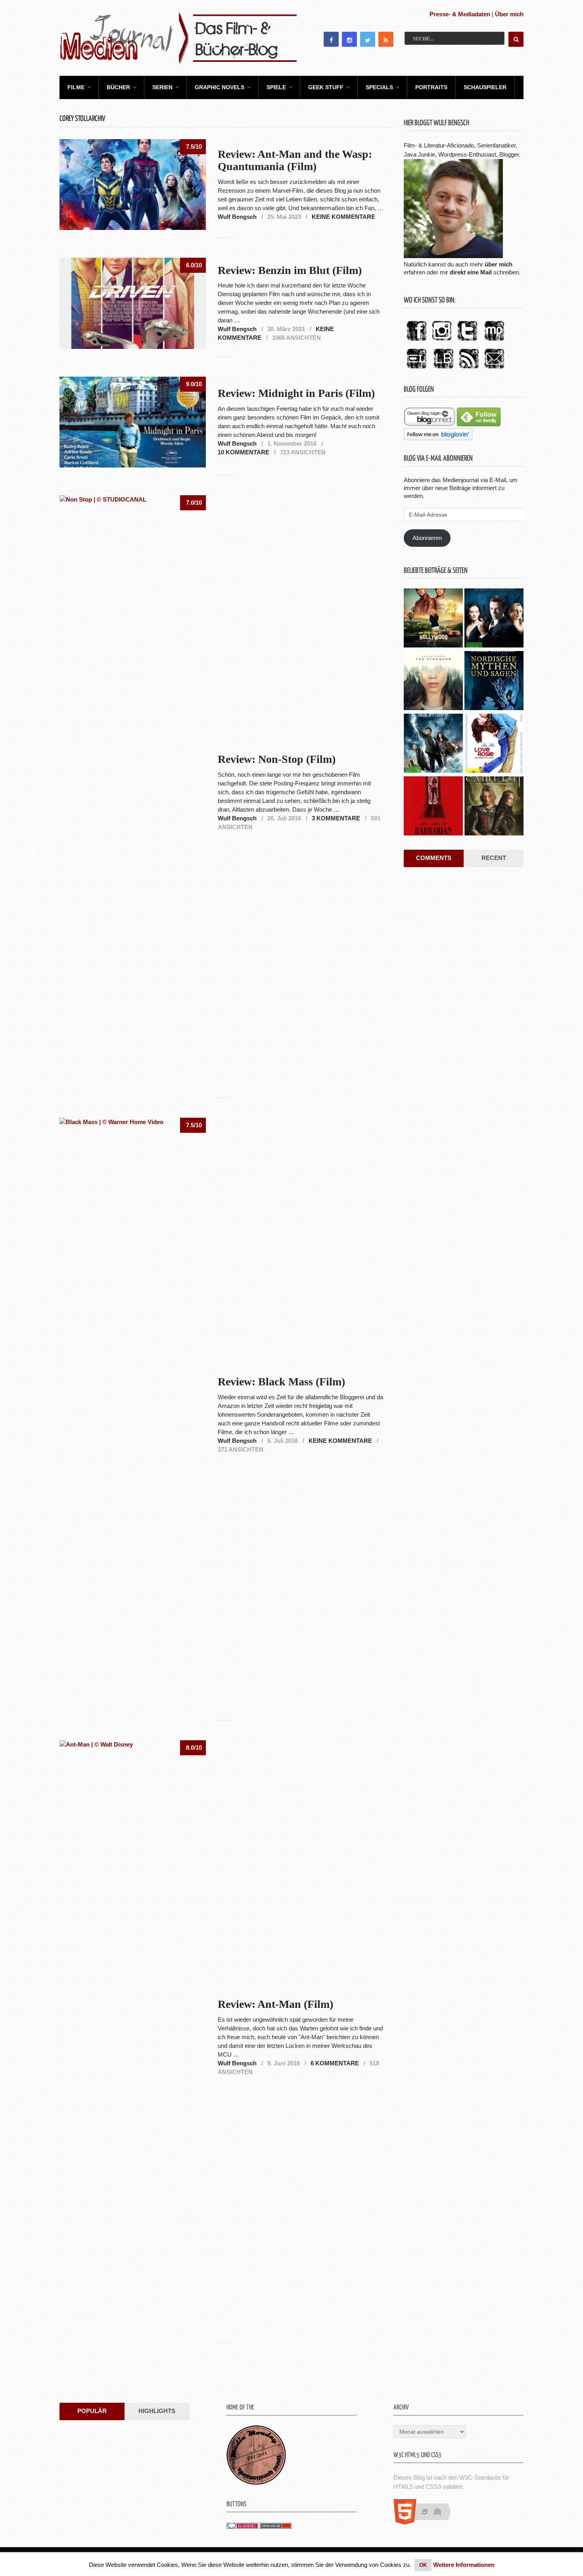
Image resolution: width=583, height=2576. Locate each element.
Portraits (431, 87)
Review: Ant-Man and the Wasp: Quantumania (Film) (295, 160)
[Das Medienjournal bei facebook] (416, 341)
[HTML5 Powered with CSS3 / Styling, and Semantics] (426, 2522)
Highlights (157, 2411)
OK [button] (423, 2565)
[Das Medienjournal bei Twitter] (467, 341)
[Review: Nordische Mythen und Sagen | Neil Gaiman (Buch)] (494, 682)
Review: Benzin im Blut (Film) (290, 270)
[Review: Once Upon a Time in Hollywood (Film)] (433, 619)
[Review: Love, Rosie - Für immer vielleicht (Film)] (494, 744)
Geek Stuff (326, 87)
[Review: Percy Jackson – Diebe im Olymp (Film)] (433, 744)
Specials (379, 87)
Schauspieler (485, 87)
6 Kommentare (335, 2063)
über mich (499, 264)
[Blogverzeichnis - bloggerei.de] (242, 2527)
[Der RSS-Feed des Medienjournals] (469, 369)
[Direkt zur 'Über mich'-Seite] (453, 256)
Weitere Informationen (464, 2565)
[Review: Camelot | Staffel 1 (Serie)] (494, 807)
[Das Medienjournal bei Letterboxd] (416, 369)
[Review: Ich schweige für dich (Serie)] (433, 682)
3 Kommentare (336, 818)
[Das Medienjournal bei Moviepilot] (494, 341)
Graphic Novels (220, 87)
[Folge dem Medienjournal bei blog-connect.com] (430, 424)
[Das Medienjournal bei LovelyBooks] (443, 369)
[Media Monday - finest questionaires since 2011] (256, 2483)
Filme (76, 87)
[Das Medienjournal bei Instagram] (442, 341)
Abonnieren (427, 538)
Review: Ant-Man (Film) (275, 2004)
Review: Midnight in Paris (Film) (296, 393)
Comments (434, 858)
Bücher (118, 87)
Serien (162, 87)
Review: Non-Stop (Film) (277, 759)
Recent (494, 858)
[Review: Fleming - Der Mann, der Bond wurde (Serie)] (494, 619)
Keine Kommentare (343, 217)
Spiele (276, 87)
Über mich (509, 14)
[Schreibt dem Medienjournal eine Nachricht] (494, 369)
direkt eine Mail (471, 272)
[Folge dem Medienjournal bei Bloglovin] (438, 438)
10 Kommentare (244, 452)
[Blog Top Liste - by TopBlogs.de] (276, 2527)
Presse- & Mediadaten (460, 14)
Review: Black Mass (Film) (281, 1382)
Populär (92, 2411)
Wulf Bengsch (237, 217)
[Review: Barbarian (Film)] (433, 807)
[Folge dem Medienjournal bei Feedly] (479, 424)
